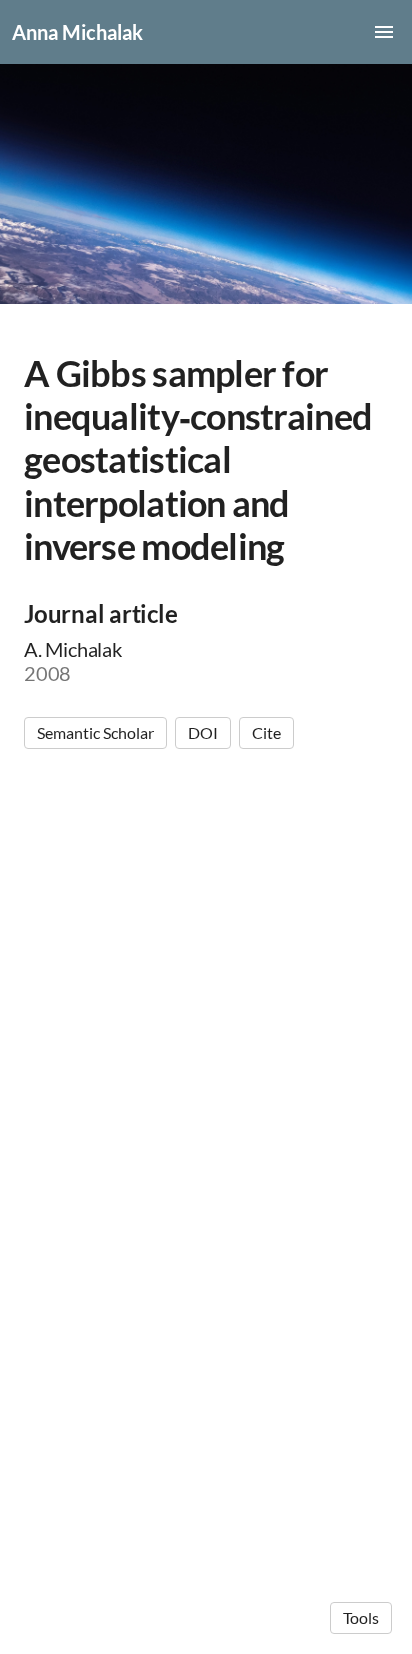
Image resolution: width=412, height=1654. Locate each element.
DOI (203, 732)
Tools (361, 1617)
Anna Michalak (77, 32)
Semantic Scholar (95, 732)
